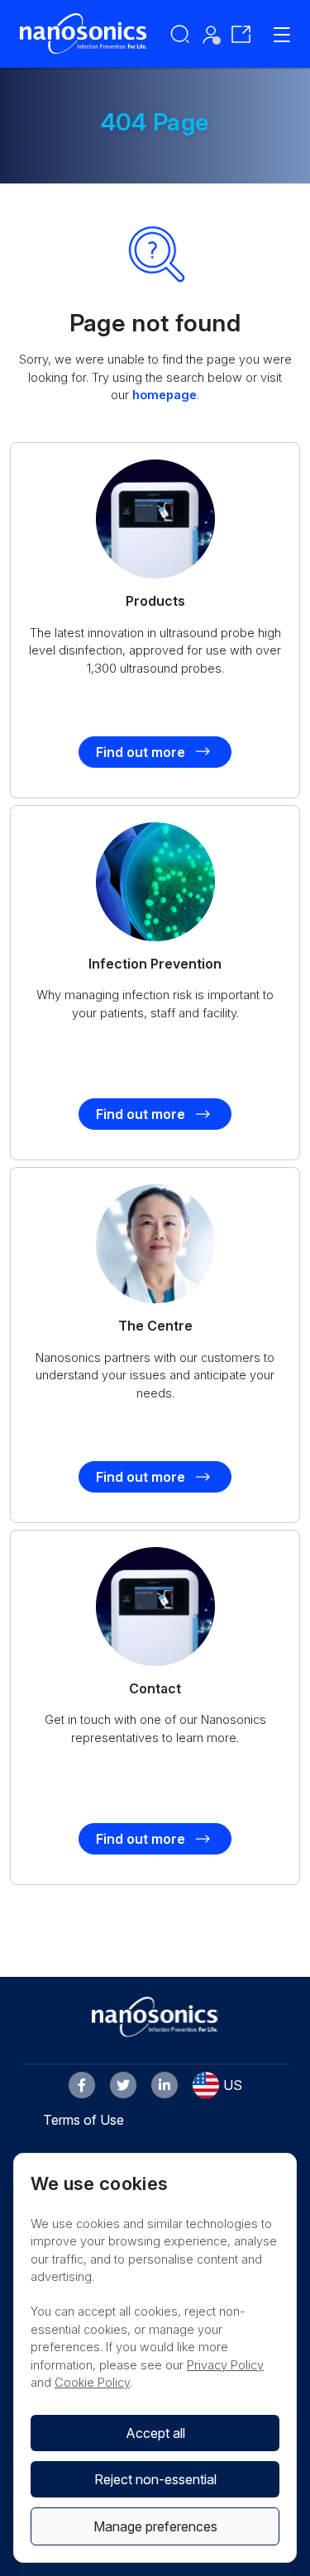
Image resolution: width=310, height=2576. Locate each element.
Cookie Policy (92, 2382)
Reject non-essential (155, 2479)
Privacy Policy (225, 2365)
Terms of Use (83, 2120)
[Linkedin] (165, 2085)
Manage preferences (155, 2526)
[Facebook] (82, 2085)
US (233, 2085)
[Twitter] (123, 2085)
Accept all (155, 2433)
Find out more (141, 752)
